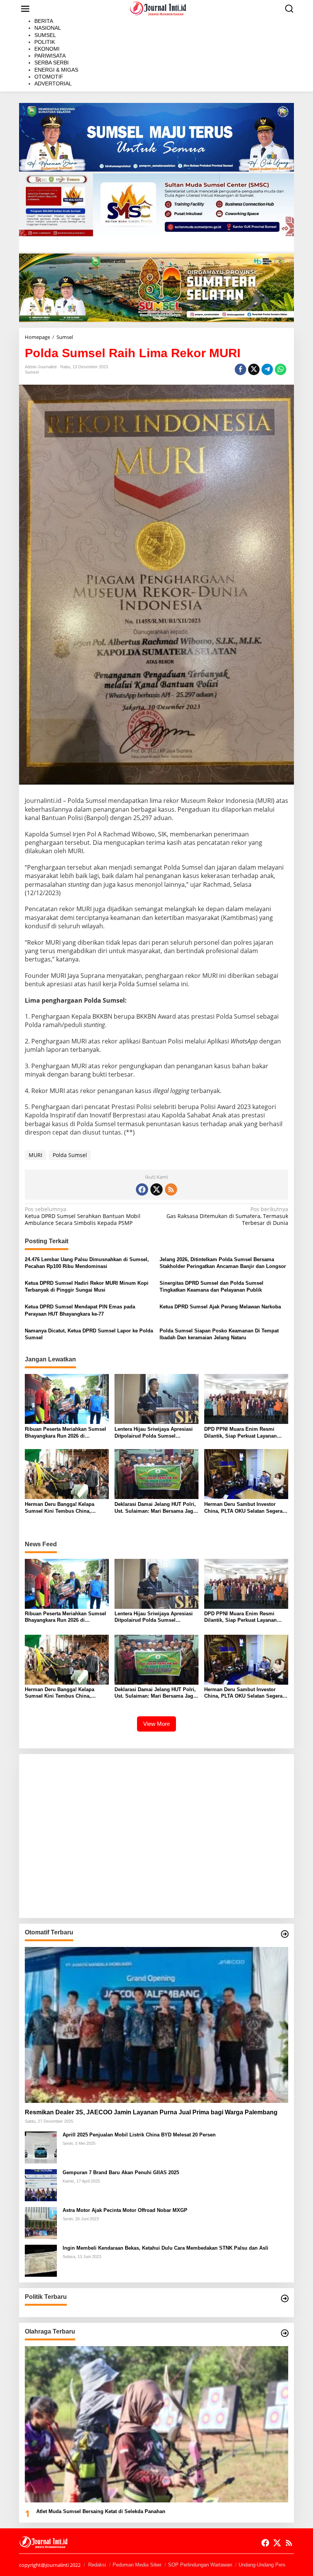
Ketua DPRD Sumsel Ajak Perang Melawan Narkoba (220, 1307)
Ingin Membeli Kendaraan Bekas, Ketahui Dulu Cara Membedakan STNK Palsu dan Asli (165, 2248)
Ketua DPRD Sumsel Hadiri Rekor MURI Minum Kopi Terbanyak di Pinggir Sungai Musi (87, 1286)
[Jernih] (158, 8)
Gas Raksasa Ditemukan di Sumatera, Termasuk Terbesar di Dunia (227, 1216)
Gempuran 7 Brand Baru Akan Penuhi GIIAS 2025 (121, 2172)
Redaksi (97, 2565)
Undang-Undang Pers (262, 2565)
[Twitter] (156, 1189)
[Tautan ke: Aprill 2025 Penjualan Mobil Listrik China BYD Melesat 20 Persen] (41, 2147)
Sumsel (32, 372)
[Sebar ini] (240, 369)
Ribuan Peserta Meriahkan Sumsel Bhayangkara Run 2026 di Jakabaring (65, 1433)
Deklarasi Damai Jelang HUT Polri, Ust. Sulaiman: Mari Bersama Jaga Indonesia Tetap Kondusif (155, 1508)
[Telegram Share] (267, 369)
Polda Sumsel (70, 1155)
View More (156, 1724)
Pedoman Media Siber (137, 2565)
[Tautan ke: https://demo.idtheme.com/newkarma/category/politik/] (285, 2298)
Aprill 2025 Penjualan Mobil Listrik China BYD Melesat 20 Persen (139, 2135)
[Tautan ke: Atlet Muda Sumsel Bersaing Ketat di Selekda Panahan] (156, 2424)
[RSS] (171, 1189)
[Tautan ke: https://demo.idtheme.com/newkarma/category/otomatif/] (285, 1934)
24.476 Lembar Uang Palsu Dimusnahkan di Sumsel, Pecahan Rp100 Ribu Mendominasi (87, 1263)
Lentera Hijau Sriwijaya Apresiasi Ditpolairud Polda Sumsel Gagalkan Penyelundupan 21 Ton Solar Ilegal (154, 1433)
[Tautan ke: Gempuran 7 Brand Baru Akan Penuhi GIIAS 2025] (41, 2185)
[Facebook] (142, 1189)
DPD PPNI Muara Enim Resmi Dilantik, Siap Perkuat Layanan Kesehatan (240, 1433)
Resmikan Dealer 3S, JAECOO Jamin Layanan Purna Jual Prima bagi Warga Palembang (151, 2112)
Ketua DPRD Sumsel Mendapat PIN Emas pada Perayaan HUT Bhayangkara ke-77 (80, 1310)
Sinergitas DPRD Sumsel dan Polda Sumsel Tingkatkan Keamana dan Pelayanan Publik (211, 1286)
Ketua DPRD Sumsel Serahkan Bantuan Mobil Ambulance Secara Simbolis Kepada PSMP (83, 1216)
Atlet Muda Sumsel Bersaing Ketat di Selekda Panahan (101, 2511)
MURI (35, 1155)
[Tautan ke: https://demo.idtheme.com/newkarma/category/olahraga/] (285, 2333)
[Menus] (25, 9)
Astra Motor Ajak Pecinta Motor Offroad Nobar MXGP (125, 2210)
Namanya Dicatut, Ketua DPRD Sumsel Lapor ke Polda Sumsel (89, 1334)
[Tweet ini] (254, 369)
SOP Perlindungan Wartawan (200, 2565)
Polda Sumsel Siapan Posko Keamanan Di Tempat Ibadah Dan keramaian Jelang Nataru (219, 1334)
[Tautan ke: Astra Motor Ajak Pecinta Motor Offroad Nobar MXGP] (41, 2222)
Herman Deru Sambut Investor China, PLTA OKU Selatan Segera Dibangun (243, 1508)
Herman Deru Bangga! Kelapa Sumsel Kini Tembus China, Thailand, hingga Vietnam (60, 1508)
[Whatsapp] (281, 369)
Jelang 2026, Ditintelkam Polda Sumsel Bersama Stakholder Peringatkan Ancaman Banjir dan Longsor (223, 1263)
